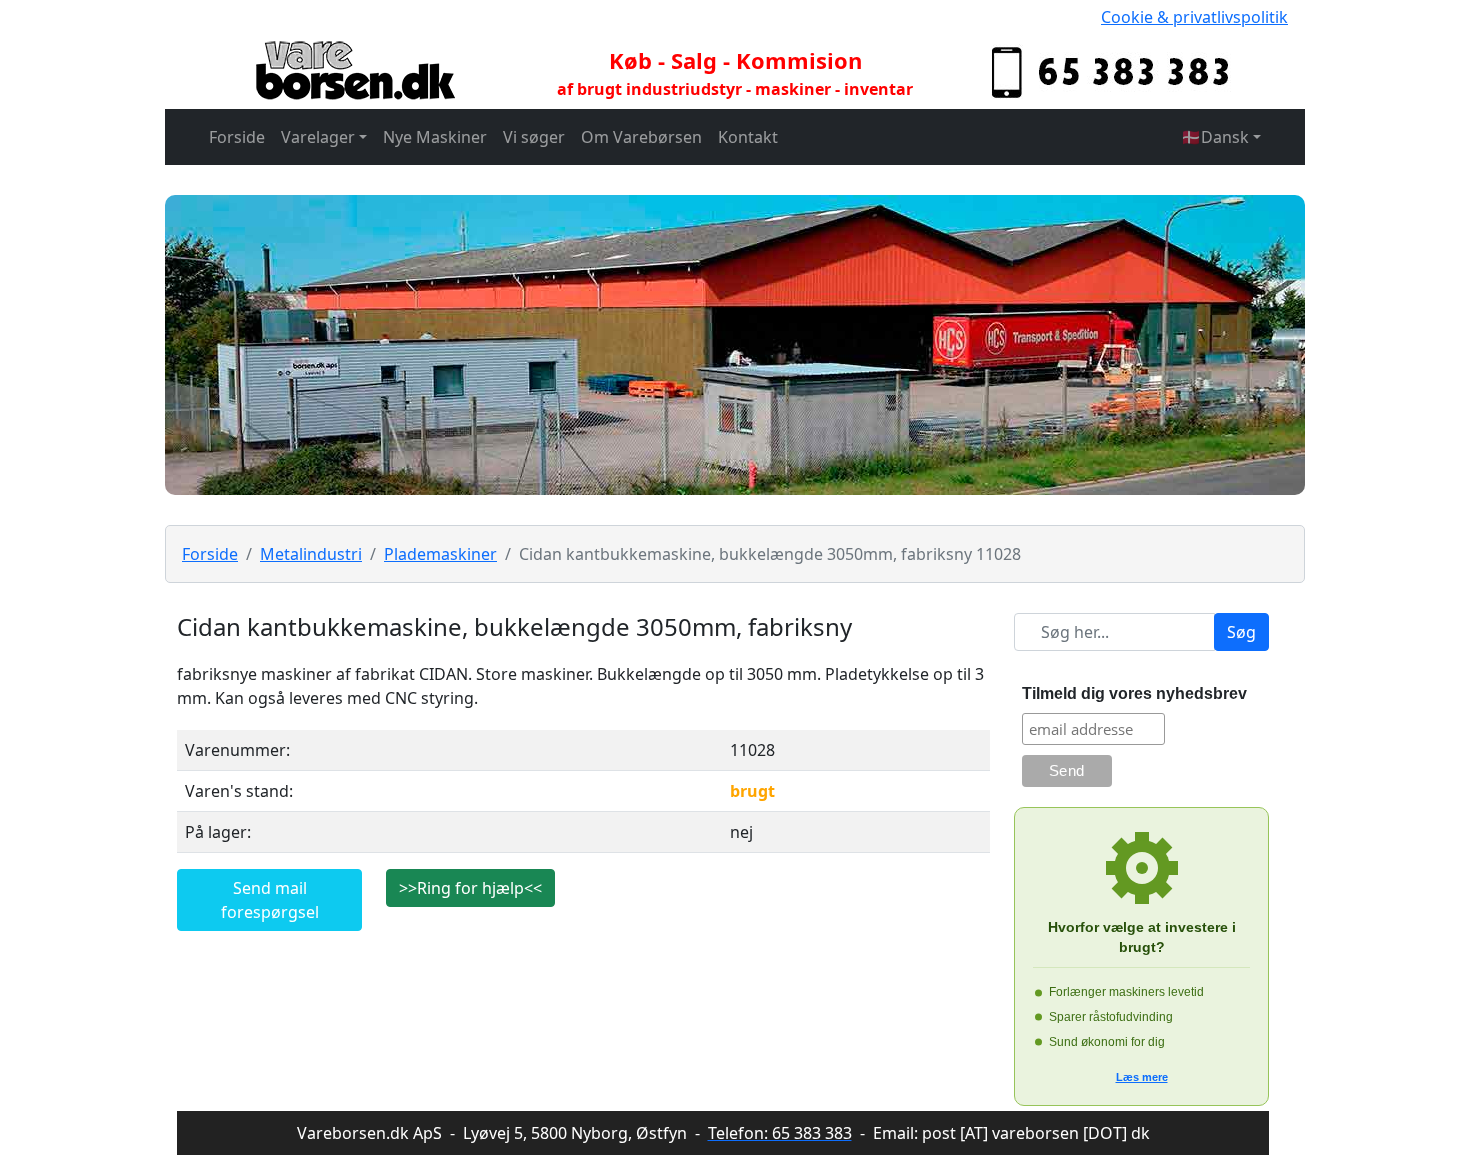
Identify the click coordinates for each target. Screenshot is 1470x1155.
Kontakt (748, 137)
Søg (1241, 632)
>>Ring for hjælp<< (470, 888)
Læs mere (1142, 1077)
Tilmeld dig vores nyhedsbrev (1134, 693)
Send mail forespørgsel (270, 900)
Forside (237, 137)
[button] (1221, 137)
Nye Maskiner (435, 137)
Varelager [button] (318, 137)
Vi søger (534, 137)
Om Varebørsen (641, 137)
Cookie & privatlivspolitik (1194, 17)
